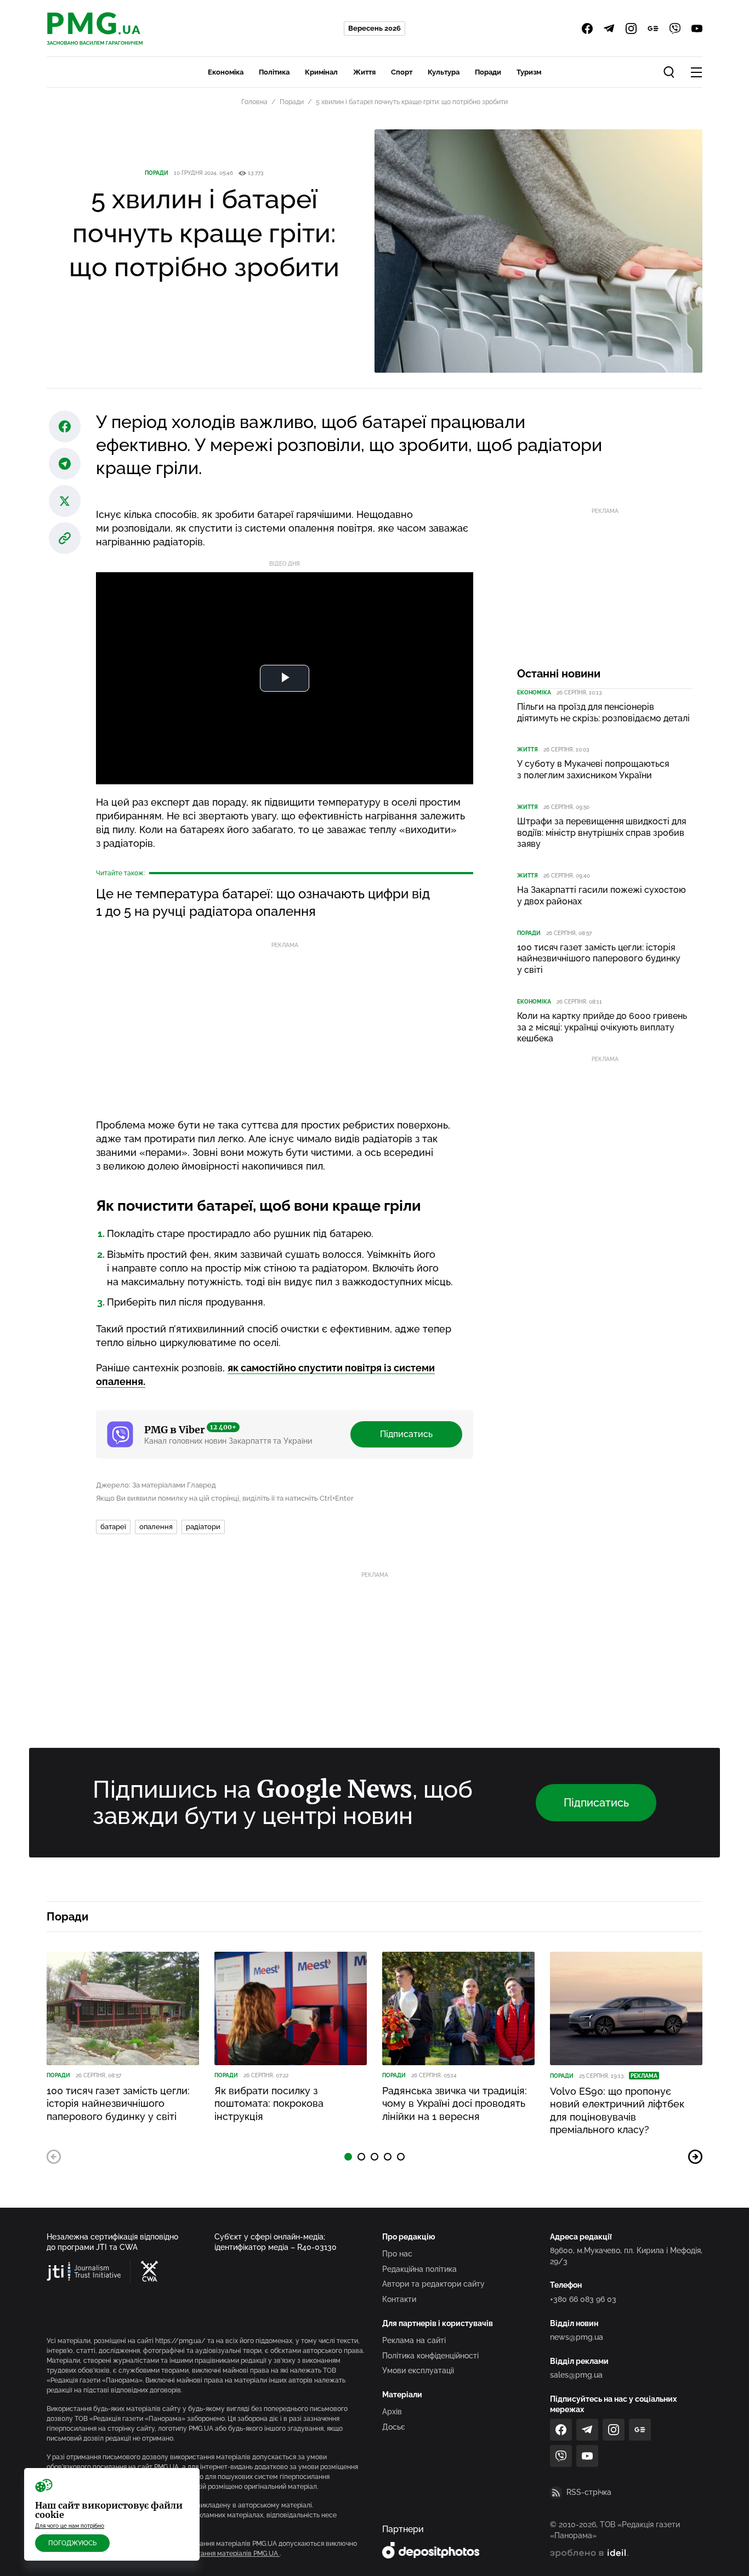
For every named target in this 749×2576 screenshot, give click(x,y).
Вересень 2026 (374, 28)
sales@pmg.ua (576, 2375)
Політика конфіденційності (430, 2356)
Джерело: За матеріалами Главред (156, 1485)
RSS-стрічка (589, 2492)
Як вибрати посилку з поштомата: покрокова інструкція (269, 2104)
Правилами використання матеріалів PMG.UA (206, 2554)
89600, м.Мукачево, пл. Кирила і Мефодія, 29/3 (626, 2256)
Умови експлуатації (418, 2370)
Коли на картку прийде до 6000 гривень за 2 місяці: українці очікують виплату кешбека (602, 1027)
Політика (274, 72)
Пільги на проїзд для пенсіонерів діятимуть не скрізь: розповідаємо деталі (603, 713)
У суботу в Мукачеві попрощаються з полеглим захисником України (593, 770)
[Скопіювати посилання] (65, 538)
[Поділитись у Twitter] (65, 501)
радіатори (203, 1527)
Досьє (394, 2427)
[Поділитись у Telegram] (65, 464)
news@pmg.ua (577, 2337)
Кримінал (321, 72)
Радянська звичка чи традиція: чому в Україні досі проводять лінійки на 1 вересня (455, 2104)
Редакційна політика (419, 2269)
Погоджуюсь (72, 2543)
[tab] (348, 2157)
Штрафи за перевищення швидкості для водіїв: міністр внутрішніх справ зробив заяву (602, 833)
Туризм (529, 72)
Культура (444, 72)
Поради (488, 72)
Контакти (399, 2299)
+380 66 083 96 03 (583, 2299)
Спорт (402, 72)
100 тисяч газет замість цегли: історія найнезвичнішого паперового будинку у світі (599, 959)
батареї (113, 1527)
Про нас (397, 2254)
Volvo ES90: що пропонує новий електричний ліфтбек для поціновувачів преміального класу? (617, 2110)
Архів (392, 2412)
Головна (254, 102)
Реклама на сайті (414, 2340)
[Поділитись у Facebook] (65, 426)
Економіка (226, 72)
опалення (156, 1527)
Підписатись (406, 1434)
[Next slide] (695, 2157)
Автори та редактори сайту (433, 2284)
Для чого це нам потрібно (70, 2526)
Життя (364, 72)
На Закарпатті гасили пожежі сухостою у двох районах (602, 896)
